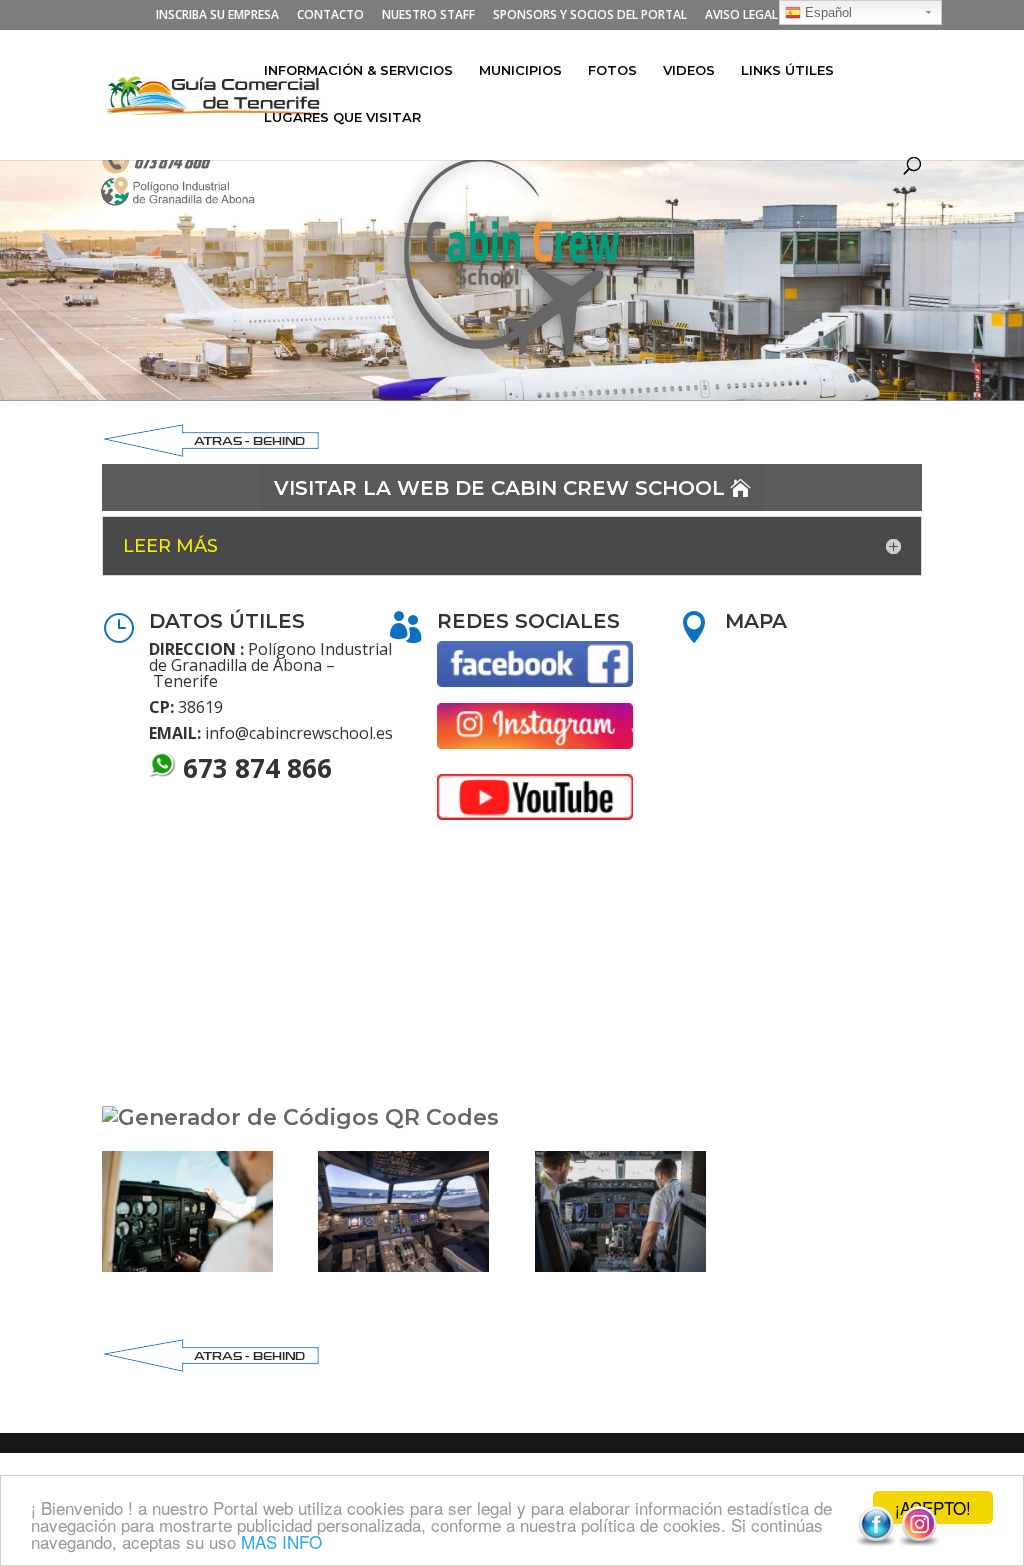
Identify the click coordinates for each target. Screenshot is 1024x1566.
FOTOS (612, 70)
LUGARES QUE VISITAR (342, 117)
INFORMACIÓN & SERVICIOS (358, 70)
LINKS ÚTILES (787, 70)
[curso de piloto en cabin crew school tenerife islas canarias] (620, 1266)
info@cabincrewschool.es (299, 733)
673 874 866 (257, 768)
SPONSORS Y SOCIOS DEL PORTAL (590, 16)
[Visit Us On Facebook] (875, 1541)
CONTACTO (330, 16)
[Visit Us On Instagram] (918, 1541)
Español (826, 12)
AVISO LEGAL (741, 16)
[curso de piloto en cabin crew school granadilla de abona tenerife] (187, 1266)
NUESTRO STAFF (428, 16)
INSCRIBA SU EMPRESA (217, 16)
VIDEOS (689, 70)
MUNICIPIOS (520, 70)
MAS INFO (281, 1541)
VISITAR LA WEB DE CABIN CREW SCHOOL (499, 488)
